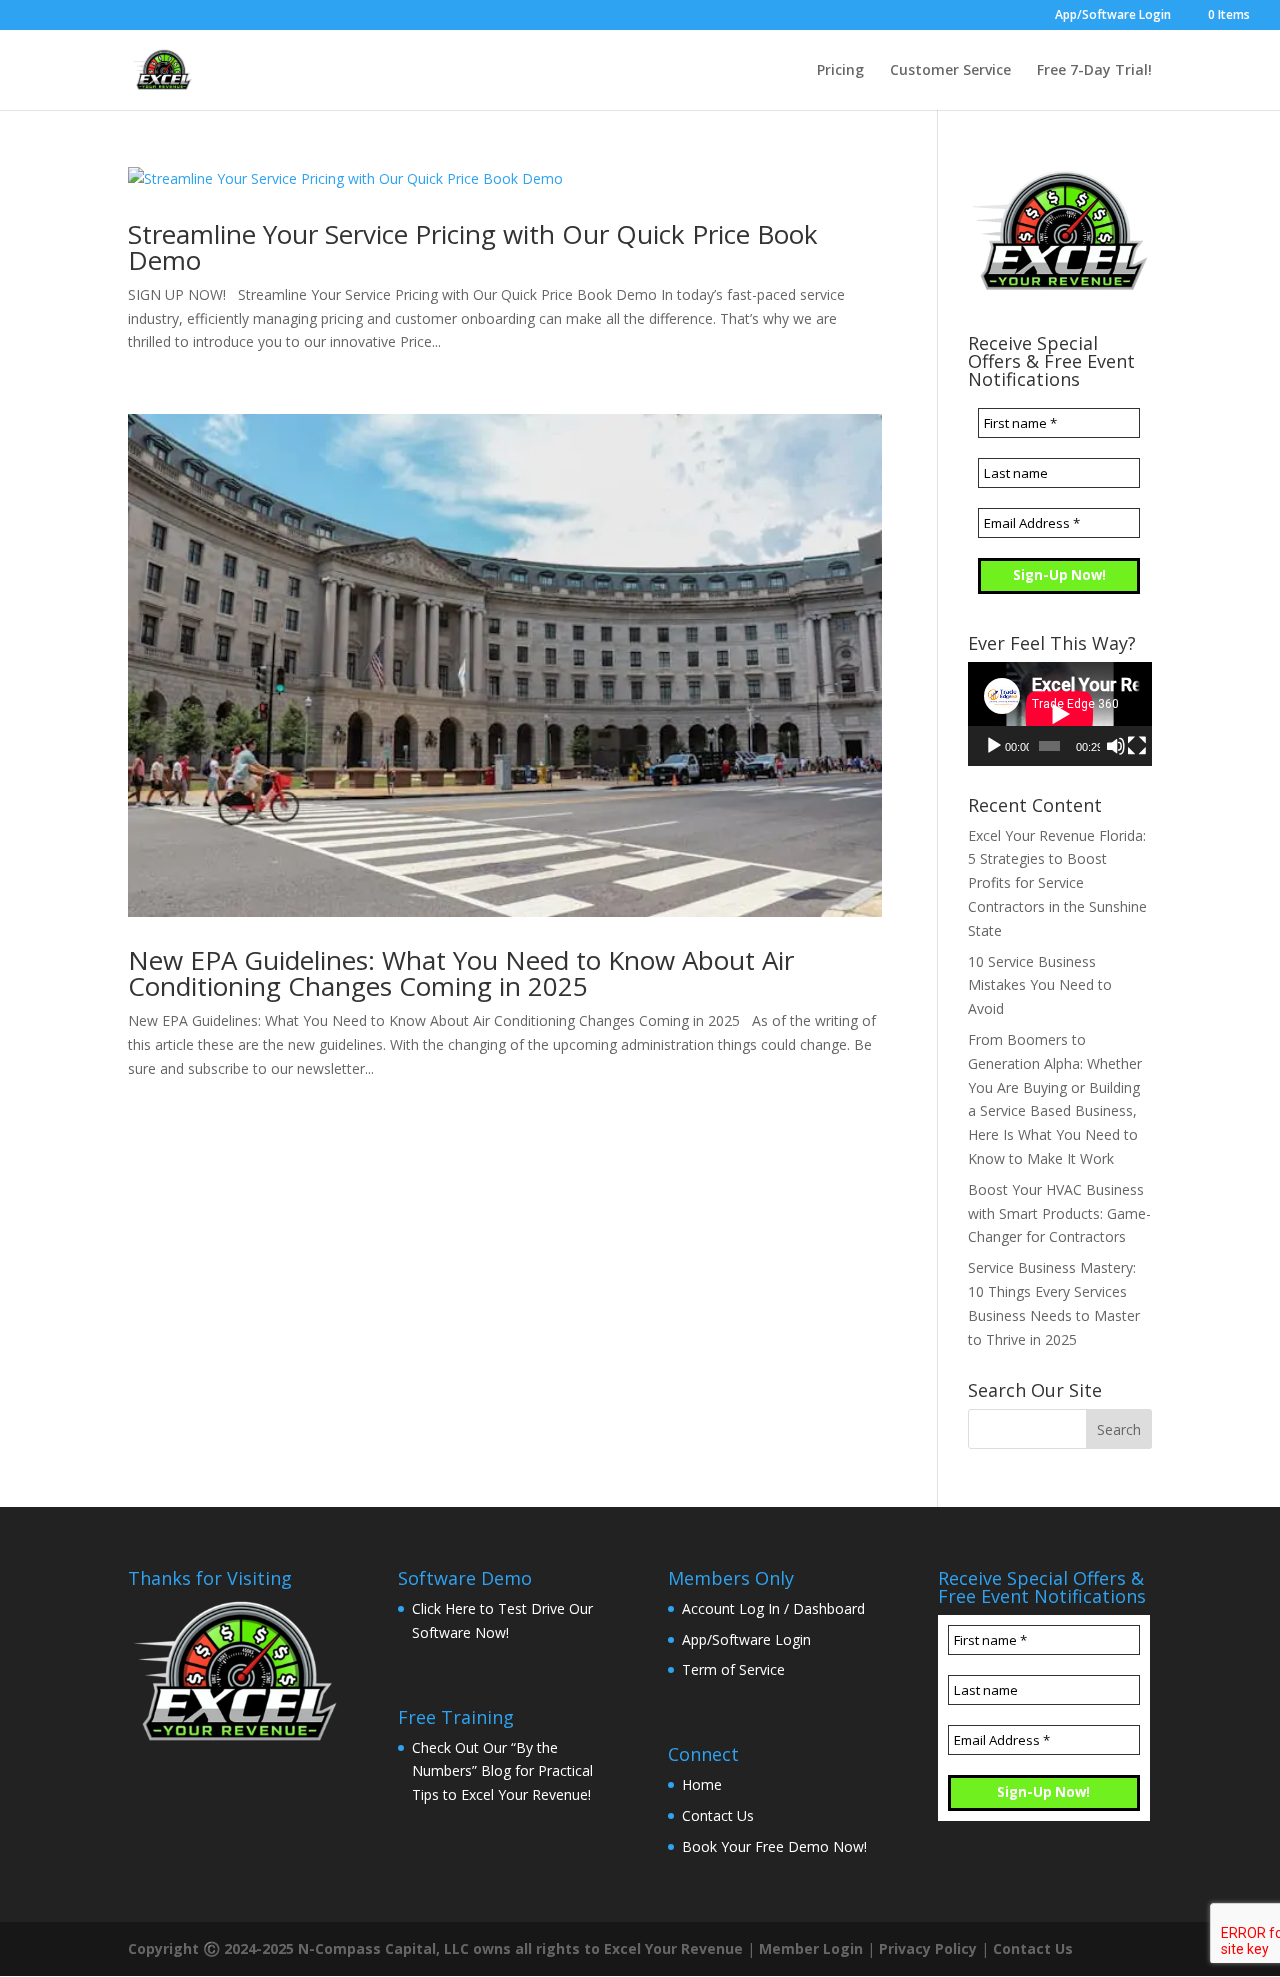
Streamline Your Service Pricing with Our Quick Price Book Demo (473, 247)
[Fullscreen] (1137, 746)
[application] (1060, 713)
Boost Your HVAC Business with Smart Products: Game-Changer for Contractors (1059, 1213)
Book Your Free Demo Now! (774, 1846)
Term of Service (733, 1669)
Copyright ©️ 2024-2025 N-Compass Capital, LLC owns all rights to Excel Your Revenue (435, 1948)
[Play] (994, 746)
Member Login (811, 1948)
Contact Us (718, 1815)
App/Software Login (1113, 16)
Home (702, 1784)
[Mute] (1116, 746)
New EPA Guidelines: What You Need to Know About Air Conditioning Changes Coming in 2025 (461, 973)
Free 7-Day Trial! (1094, 71)
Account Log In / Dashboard (773, 1608)
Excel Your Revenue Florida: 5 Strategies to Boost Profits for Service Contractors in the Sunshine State (1057, 883)
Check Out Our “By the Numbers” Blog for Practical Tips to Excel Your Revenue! (502, 1771)
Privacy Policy (928, 1948)
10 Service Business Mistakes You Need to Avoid (1040, 985)
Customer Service (950, 71)
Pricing (840, 71)
